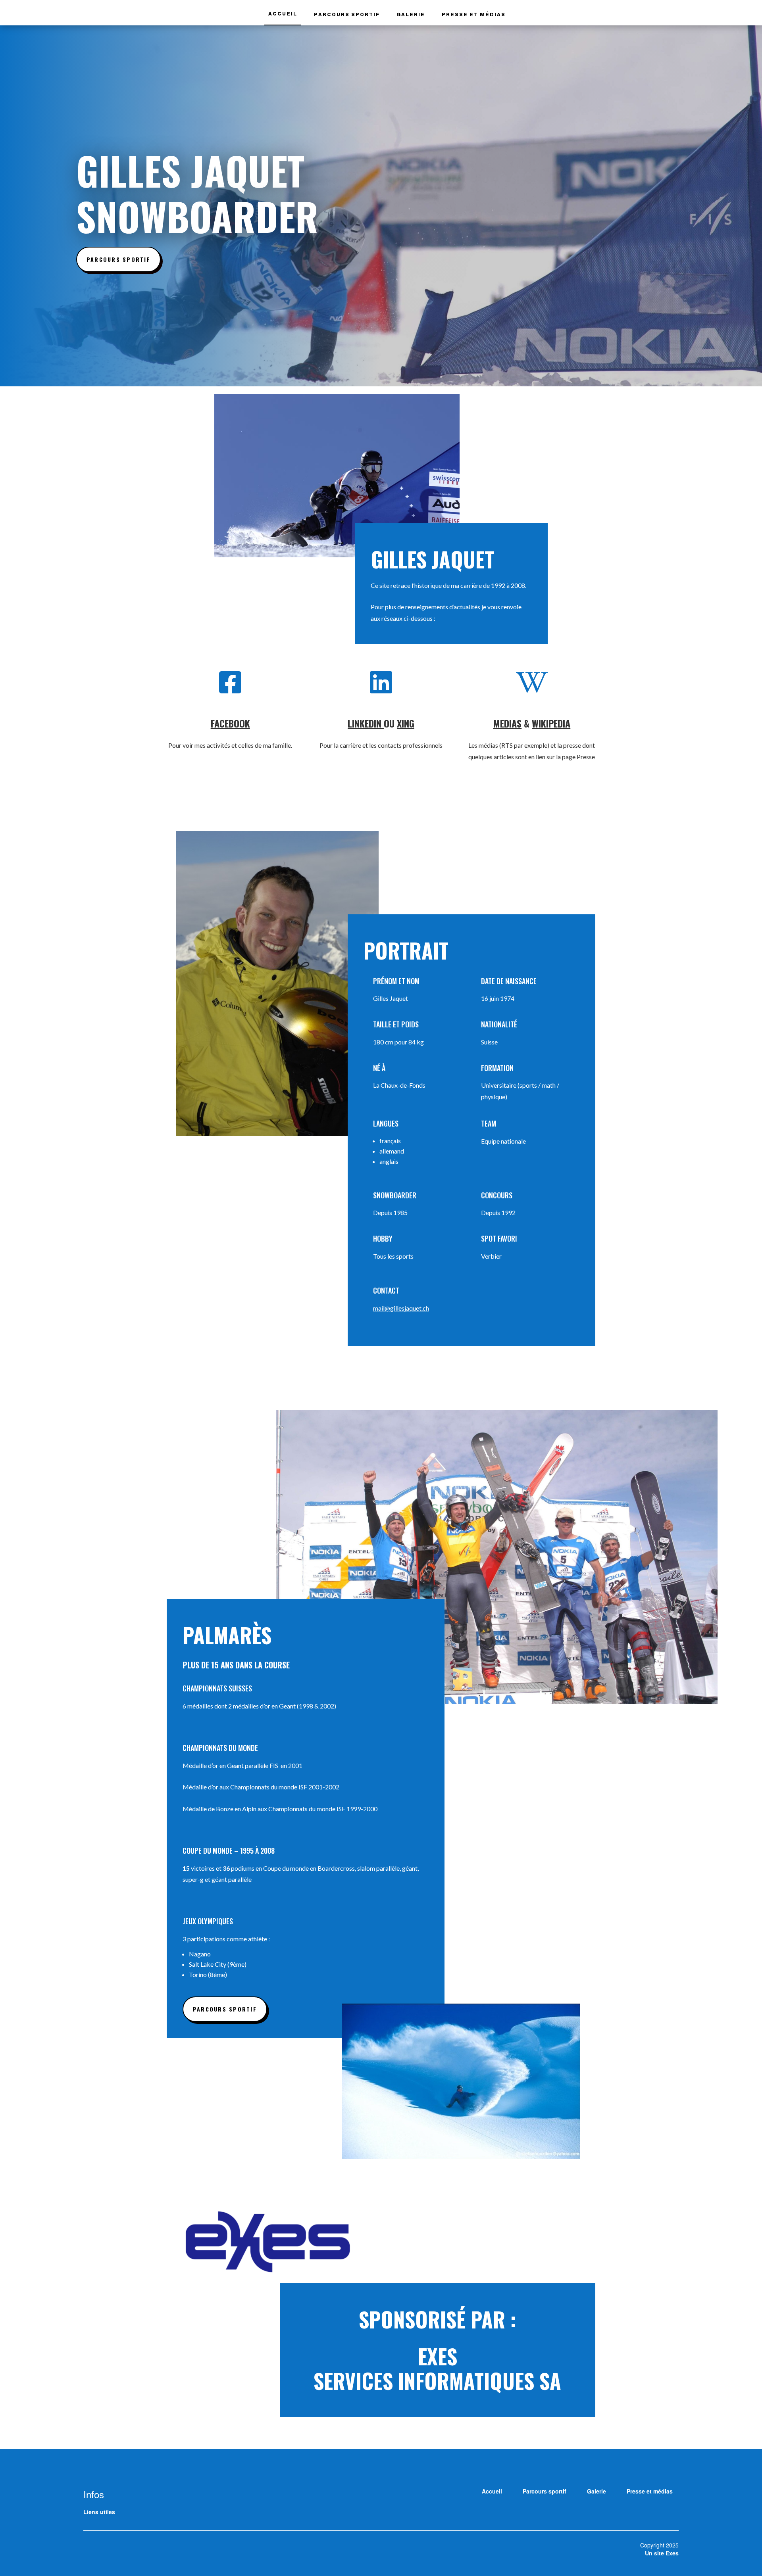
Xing (406, 723)
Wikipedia (551, 723)
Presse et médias (474, 15)
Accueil (283, 14)
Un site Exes (662, 2553)
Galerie (411, 15)
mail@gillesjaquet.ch (401, 1308)
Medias (507, 723)
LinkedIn (366, 723)
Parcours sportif (347, 15)
